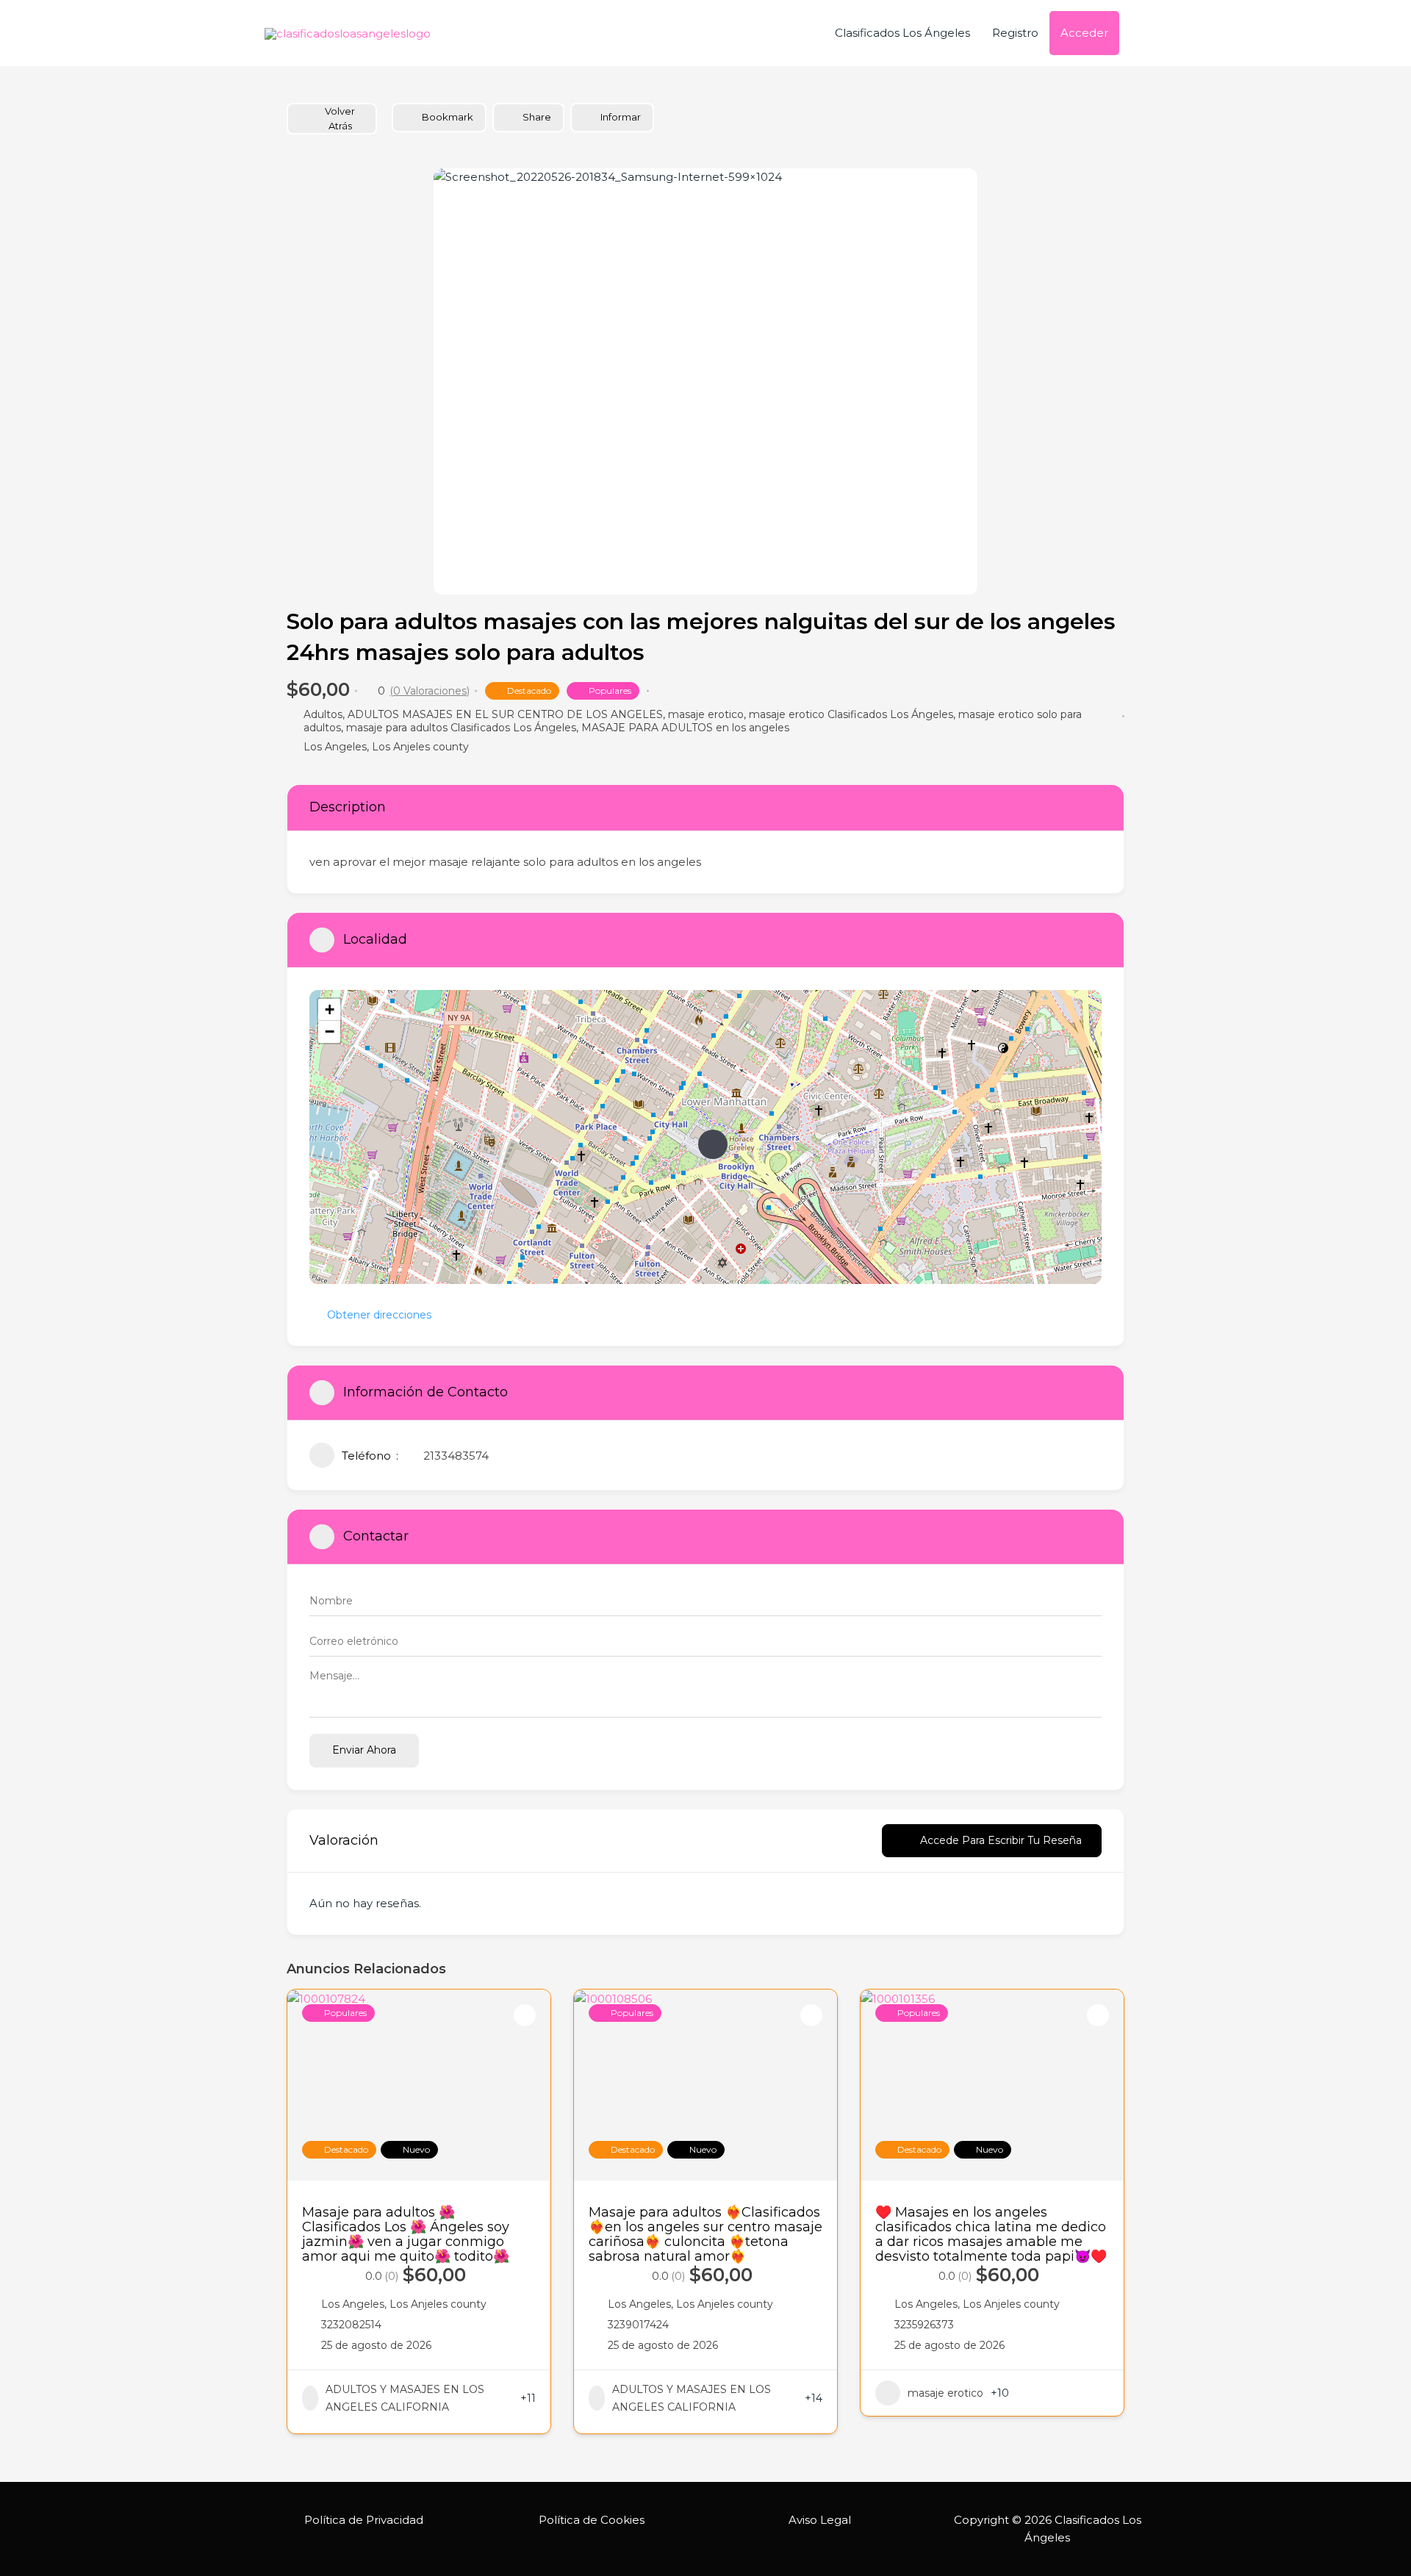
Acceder (1084, 33)
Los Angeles (335, 747)
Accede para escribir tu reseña (1001, 1840)
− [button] (330, 1032)
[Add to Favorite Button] (525, 2015)
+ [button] (330, 1009)
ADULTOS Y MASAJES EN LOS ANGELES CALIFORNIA (405, 2398)
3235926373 (924, 2325)
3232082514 (351, 2325)
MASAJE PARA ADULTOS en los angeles (685, 728)
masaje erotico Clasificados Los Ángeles (851, 714)
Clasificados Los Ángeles (902, 33)
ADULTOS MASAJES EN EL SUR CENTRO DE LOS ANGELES (505, 714)
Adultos (323, 714)
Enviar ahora (364, 1750)
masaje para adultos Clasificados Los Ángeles (461, 728)
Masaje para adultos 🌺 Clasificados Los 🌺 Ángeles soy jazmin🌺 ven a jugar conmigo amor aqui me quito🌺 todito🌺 (406, 2234)
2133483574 (456, 1456)
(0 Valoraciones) (430, 691)
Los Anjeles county (420, 747)
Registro (1015, 33)
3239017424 (638, 2325)
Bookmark (448, 117)
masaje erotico (706, 714)
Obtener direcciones (379, 1315)
